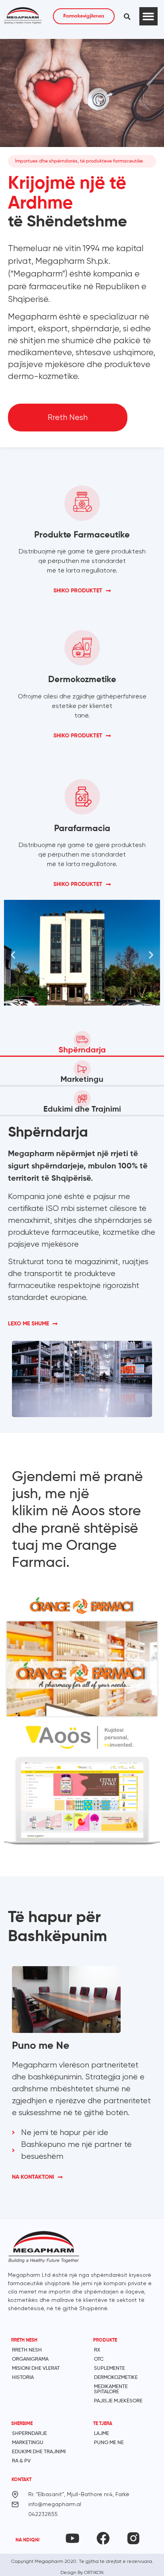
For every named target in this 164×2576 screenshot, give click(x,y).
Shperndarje (29, 2434)
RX (97, 2350)
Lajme (102, 2434)
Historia (23, 2378)
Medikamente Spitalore (111, 2389)
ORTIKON (94, 2572)
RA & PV (21, 2461)
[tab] (82, 1041)
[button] (127, 17)
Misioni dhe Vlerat (36, 2368)
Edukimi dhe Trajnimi (39, 2452)
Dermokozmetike (116, 2378)
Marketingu (28, 2443)
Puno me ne (109, 2443)
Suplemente (109, 2368)
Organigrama (30, 2359)
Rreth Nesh (27, 2350)
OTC (99, 2359)
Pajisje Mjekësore (118, 2401)
